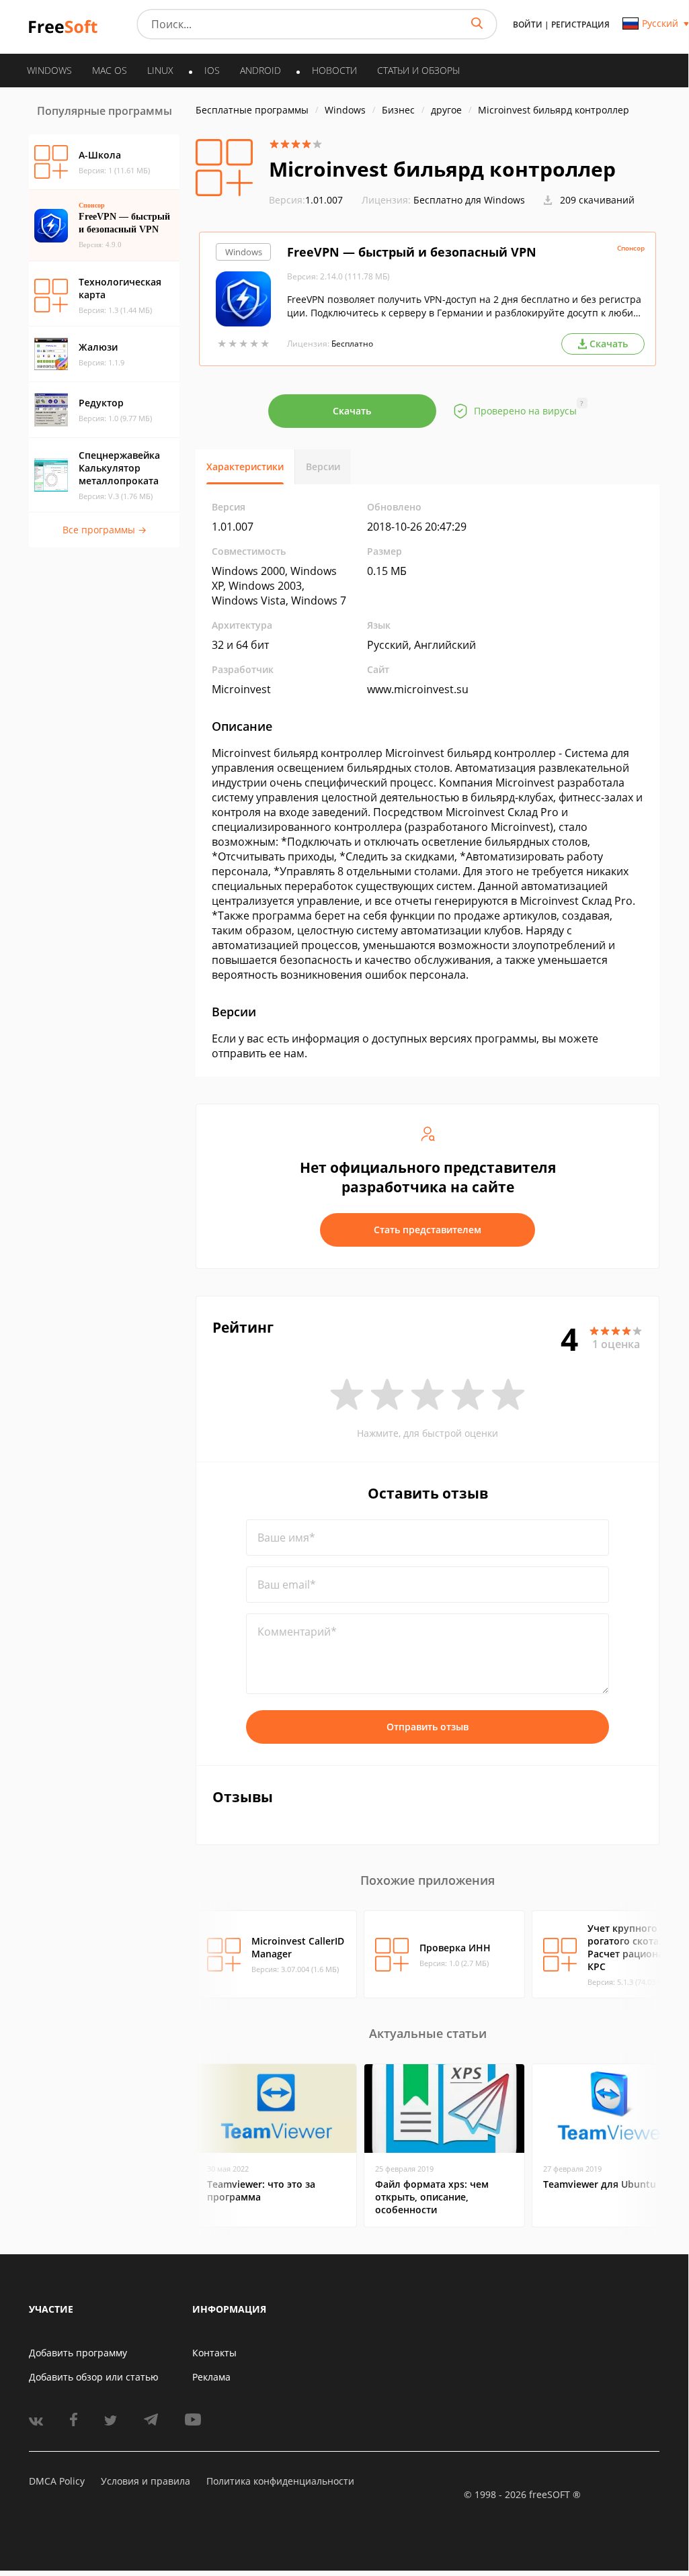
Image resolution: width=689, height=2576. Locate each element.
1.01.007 (306, 200)
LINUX (160, 70)
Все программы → (105, 530)
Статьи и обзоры (418, 70)
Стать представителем (428, 1230)
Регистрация (580, 25)
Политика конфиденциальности (280, 2481)
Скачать (352, 411)
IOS (212, 70)
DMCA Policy (57, 2481)
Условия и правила (146, 2481)
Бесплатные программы (252, 110)
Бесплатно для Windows (469, 200)
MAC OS (110, 70)
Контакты (214, 2353)
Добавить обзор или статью (94, 2377)
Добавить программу (78, 2353)
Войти (528, 25)
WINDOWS (49, 70)
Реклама (211, 2377)
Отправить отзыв (428, 1727)
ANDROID (260, 70)
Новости (334, 70)
